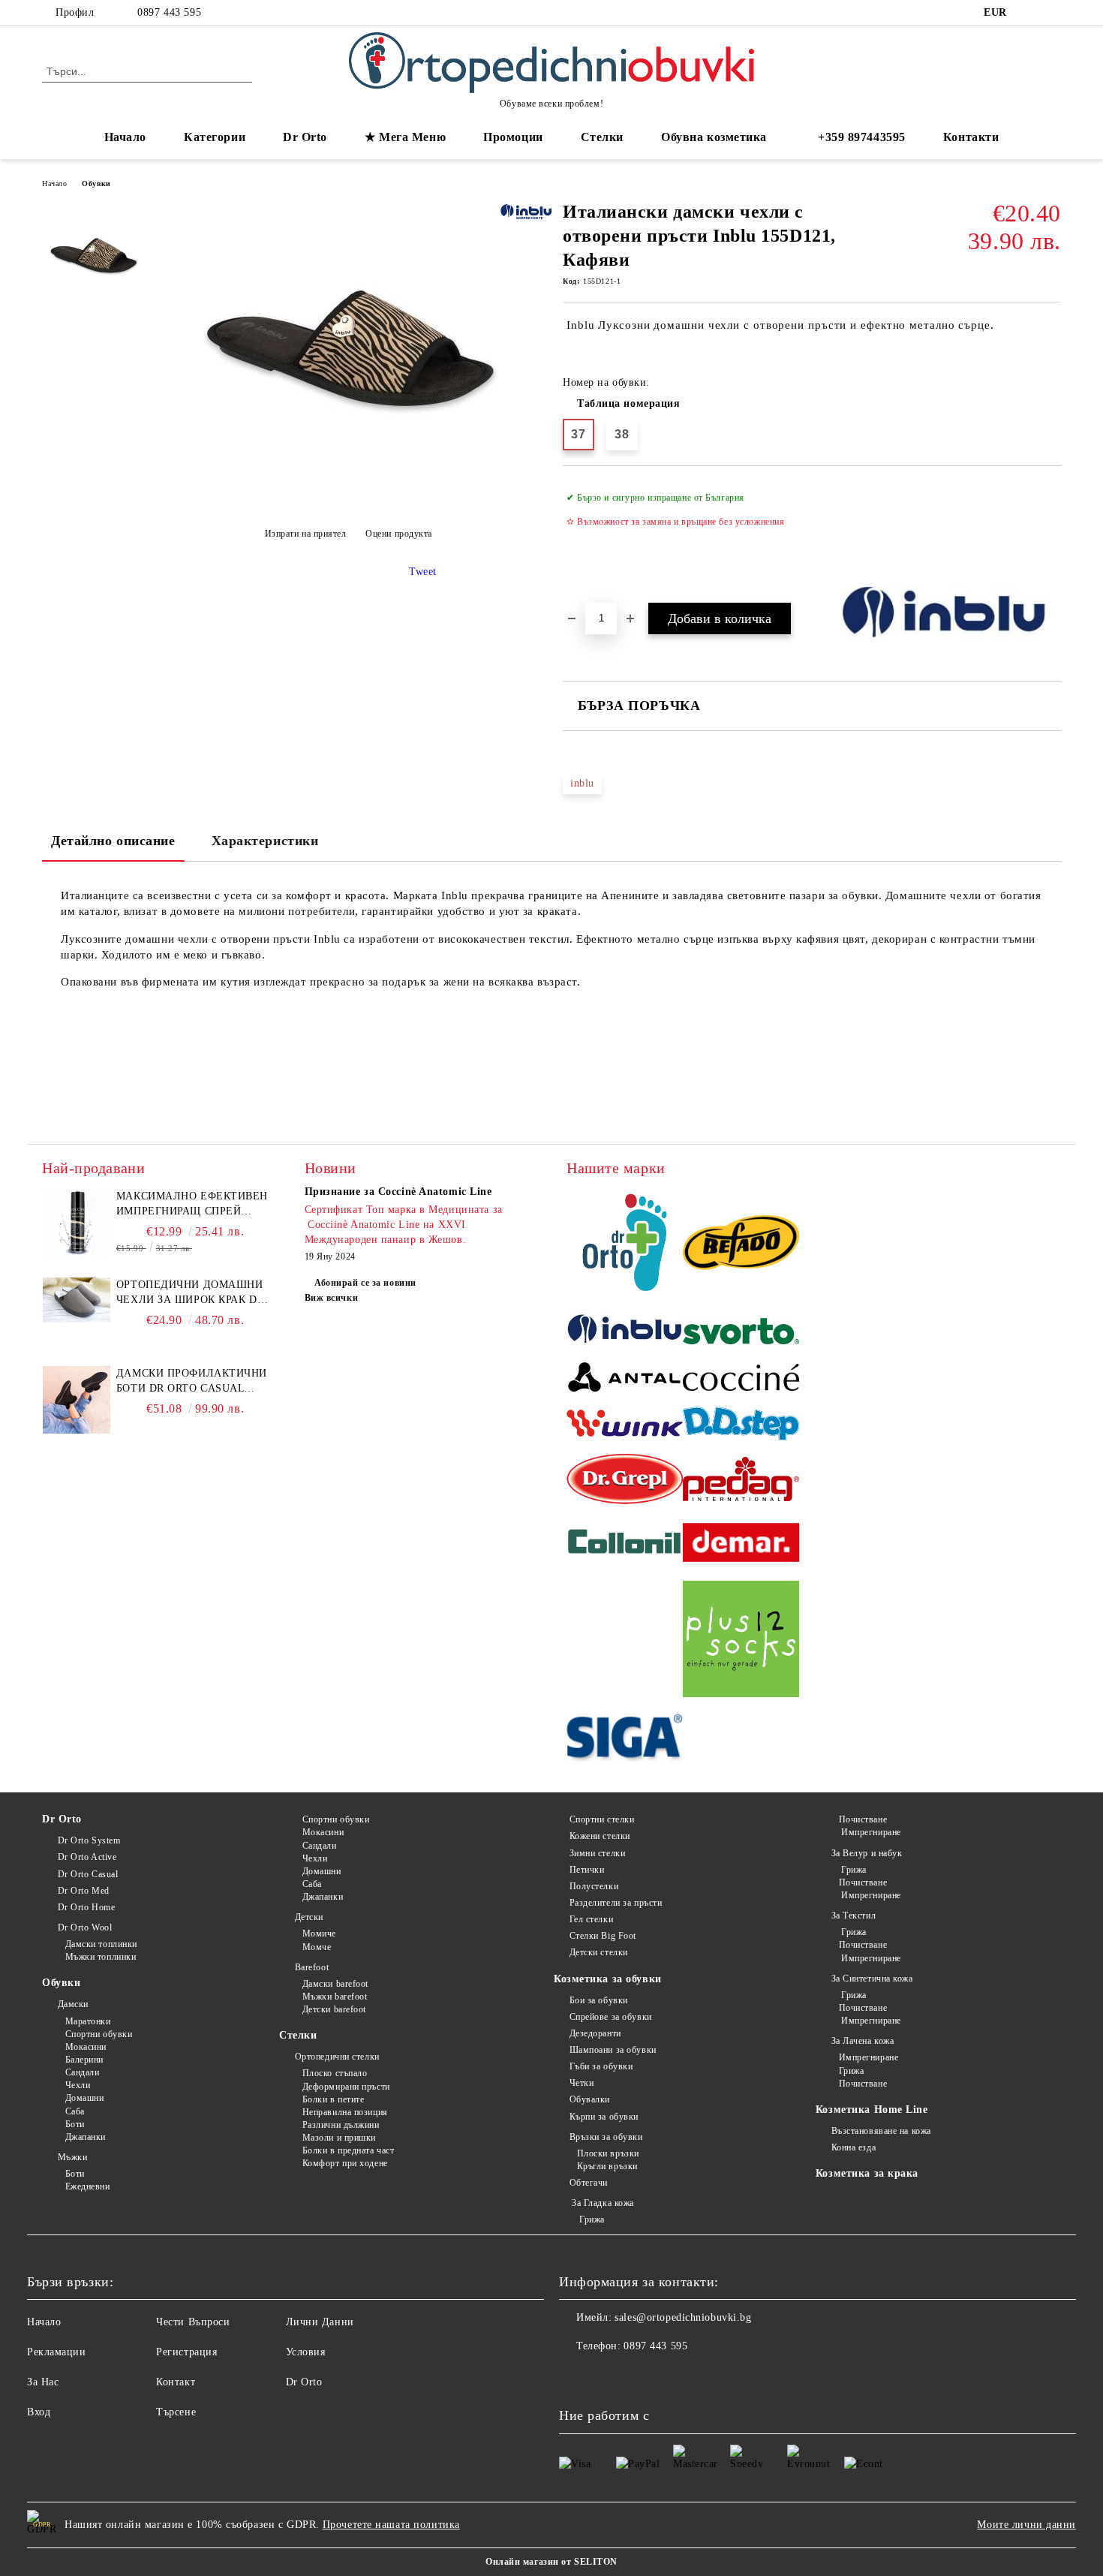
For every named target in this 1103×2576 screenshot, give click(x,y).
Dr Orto (62, 1819)
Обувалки (590, 2099)
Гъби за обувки (601, 2066)
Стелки (298, 2035)
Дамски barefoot (335, 1984)
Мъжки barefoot (335, 1997)
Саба (75, 2111)
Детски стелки (599, 1952)
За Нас (43, 2382)
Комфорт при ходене (345, 2163)
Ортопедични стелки (337, 2057)
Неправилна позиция (345, 2112)
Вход (39, 2412)
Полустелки (594, 1886)
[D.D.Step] (741, 1426)
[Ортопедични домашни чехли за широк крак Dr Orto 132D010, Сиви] (77, 1319)
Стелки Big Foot (603, 1936)
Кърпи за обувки (604, 2117)
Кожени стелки (600, 1836)
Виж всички (332, 1298)
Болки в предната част (348, 2150)
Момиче (319, 1934)
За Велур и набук (867, 1853)
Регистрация (186, 2352)
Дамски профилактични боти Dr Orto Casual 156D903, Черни (192, 1382)
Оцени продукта (399, 534)
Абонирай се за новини (365, 1283)
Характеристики (265, 841)
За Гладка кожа (602, 2203)
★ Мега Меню (405, 137)
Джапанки (86, 2137)
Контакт (176, 2382)
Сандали (82, 2072)
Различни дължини (341, 2125)
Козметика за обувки (608, 1979)
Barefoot (312, 1967)
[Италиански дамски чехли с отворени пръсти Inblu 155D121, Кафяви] (348, 497)
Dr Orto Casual (88, 1874)
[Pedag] (741, 1481)
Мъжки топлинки (101, 1957)
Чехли (78, 2085)
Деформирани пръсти (346, 2087)
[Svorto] (741, 1333)
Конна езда (854, 2147)
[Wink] (625, 1425)
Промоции (513, 137)
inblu (582, 783)
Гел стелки (591, 1919)
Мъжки (72, 2157)
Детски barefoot (334, 2009)
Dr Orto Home (86, 1907)
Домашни (84, 2098)
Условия (306, 2352)
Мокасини (86, 2047)
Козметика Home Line (872, 2110)
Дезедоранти (595, 2033)
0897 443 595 (169, 12)
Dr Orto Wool (85, 1927)
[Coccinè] (741, 1380)
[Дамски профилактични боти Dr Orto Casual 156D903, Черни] (77, 1430)
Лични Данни (320, 2322)
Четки (582, 2083)
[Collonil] (625, 1545)
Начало (125, 137)
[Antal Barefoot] (625, 1380)
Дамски (73, 2004)
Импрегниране (870, 1832)
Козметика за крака (867, 2173)
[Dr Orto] (625, 1245)
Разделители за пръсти (616, 1903)
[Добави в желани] (1050, 534)
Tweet (423, 572)
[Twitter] (1053, 13)
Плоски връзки (608, 2153)
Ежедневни (88, 2186)
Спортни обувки (99, 2034)
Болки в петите (333, 2099)
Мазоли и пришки (339, 2138)
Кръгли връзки (607, 2166)
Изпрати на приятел (306, 534)
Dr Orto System (89, 1840)
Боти (75, 2124)
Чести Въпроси (193, 2322)
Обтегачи (589, 2183)
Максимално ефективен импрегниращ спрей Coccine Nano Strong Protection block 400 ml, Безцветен (194, 1205)
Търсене (176, 2412)
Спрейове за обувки (611, 2017)
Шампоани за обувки (613, 2050)
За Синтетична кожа (872, 1979)
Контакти (971, 137)
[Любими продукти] (1023, 71)
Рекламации (57, 2352)
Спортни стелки (602, 1819)
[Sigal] (625, 1739)
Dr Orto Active (87, 1857)
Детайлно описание (113, 841)
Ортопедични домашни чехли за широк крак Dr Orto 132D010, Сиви (190, 1293)
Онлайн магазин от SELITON (551, 2562)
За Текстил (854, 1915)
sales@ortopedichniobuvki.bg (683, 2317)
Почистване (863, 1819)
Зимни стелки (597, 1853)
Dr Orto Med (84, 1891)
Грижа (591, 2219)
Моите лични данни (1026, 2525)
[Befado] (741, 1245)
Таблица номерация (629, 403)
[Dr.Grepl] (625, 1481)
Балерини (84, 2060)
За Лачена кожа (863, 2041)
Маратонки (88, 2021)
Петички (587, 1870)
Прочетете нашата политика (391, 2525)
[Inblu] (625, 1333)
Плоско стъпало (335, 2073)
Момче (317, 1947)
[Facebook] (1030, 13)
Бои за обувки (599, 2000)
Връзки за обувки (606, 2137)
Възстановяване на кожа (881, 2131)
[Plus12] (741, 1641)
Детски (309, 1917)
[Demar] (741, 1545)
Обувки (96, 184)
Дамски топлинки (101, 1944)
